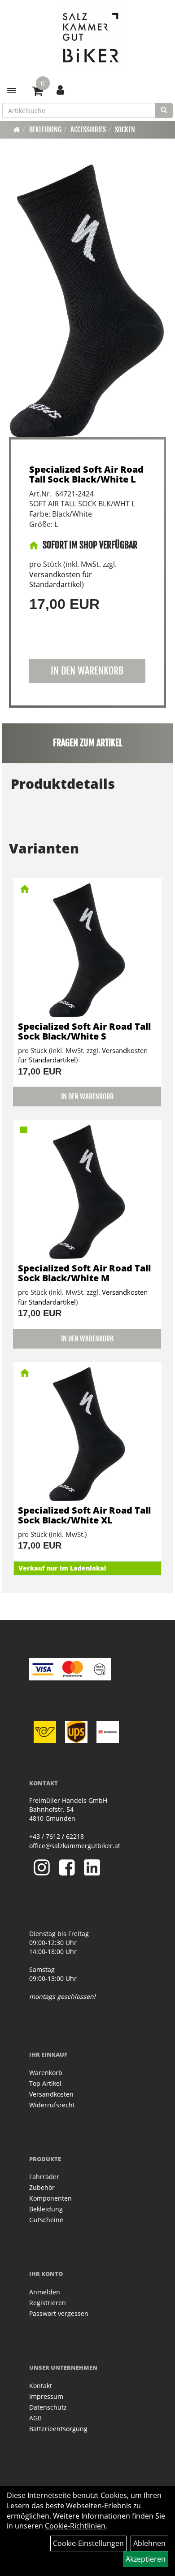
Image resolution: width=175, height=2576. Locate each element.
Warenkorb (46, 2073)
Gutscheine (46, 2220)
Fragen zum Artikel (88, 743)
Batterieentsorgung (58, 2429)
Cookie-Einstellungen (88, 2543)
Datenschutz (48, 2407)
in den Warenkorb (87, 671)
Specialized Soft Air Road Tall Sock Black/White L (86, 474)
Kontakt (41, 2386)
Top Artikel (45, 2083)
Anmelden (45, 2292)
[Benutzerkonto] (60, 90)
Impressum (46, 2396)
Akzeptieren (146, 2559)
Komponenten (50, 2198)
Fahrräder (44, 2177)
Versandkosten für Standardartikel (61, 580)
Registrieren (48, 2303)
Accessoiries (88, 130)
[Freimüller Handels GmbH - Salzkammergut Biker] (91, 38)
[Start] (17, 130)
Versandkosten (51, 2094)
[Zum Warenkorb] (38, 92)
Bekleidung (45, 130)
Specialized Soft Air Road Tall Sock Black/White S (84, 1031)
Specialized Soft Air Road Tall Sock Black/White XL (84, 1515)
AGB (35, 2418)
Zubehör (42, 2187)
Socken (125, 130)
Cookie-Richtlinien (75, 2526)
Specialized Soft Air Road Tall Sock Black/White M (84, 1273)
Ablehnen (149, 2543)
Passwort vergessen (59, 2313)
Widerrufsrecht (52, 2105)
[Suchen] (164, 110)
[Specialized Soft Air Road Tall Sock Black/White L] (87, 300)
